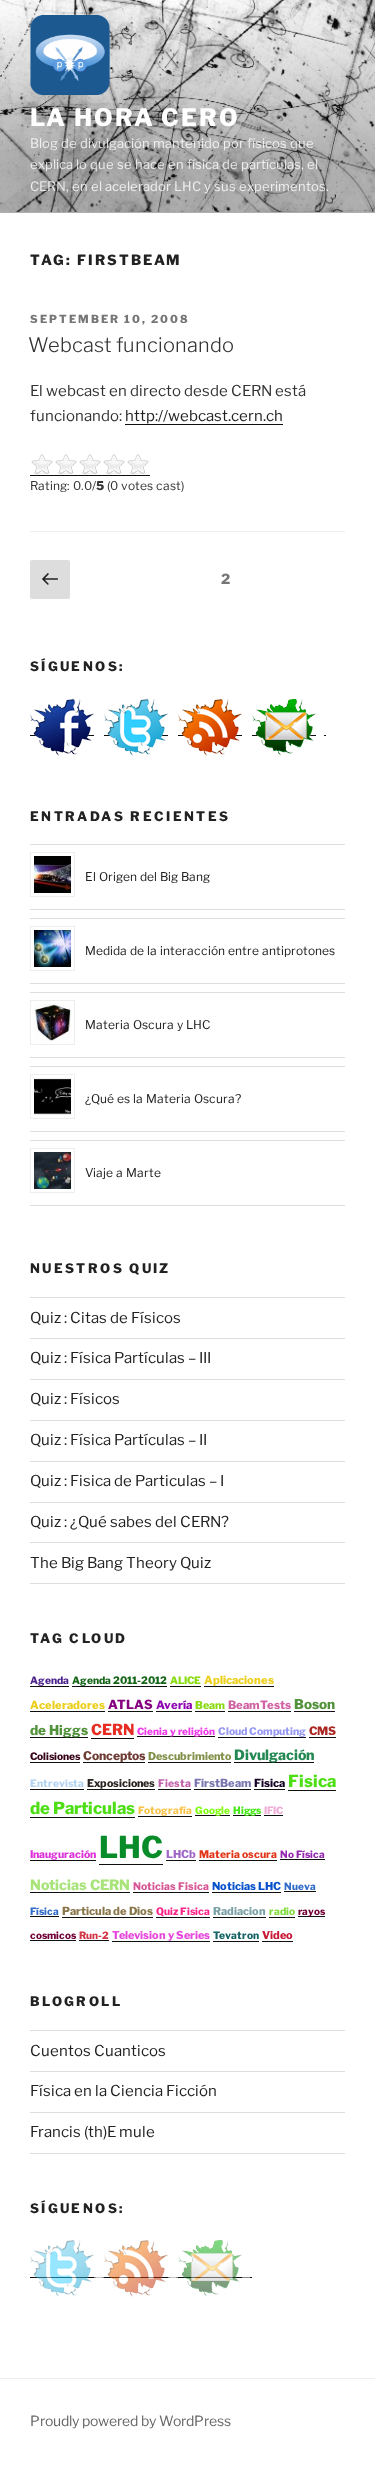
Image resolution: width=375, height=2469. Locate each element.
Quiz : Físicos (75, 1399)
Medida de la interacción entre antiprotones (210, 950)
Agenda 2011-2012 (119, 1680)
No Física (302, 1854)
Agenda (49, 1680)
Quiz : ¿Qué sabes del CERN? (129, 1522)
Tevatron (236, 1935)
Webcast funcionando (131, 345)
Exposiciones (121, 1783)
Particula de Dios (107, 1911)
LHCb (181, 1854)
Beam (210, 1705)
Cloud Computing (262, 1731)
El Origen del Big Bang (147, 876)
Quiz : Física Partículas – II (118, 1440)
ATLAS (130, 1704)
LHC (131, 1847)
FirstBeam (222, 1783)
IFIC (273, 1810)
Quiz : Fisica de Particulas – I (127, 1481)
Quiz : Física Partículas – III (120, 1358)
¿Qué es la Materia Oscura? (163, 1098)
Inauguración (63, 1854)
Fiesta (174, 1783)
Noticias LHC (246, 1886)
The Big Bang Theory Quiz (120, 1563)
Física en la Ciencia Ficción (123, 2091)
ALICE (185, 1680)
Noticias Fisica (171, 1886)
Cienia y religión (176, 1731)
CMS (322, 1731)
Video (277, 1935)
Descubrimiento (189, 1756)
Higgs (247, 1810)
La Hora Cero (135, 117)
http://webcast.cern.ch (204, 416)
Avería (174, 1705)
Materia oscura (238, 1854)
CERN (112, 1729)
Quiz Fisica (183, 1911)
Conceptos (114, 1755)
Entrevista (57, 1783)
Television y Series (161, 1935)
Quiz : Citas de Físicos (105, 1318)
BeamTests (259, 1705)
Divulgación (274, 1754)
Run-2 (94, 1935)
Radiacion (239, 1911)
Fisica (269, 1783)
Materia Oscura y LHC (147, 1024)
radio (282, 1911)
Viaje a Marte (123, 1172)
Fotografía (165, 1810)
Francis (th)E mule (92, 2132)
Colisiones (55, 1756)
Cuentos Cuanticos (98, 2051)
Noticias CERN (80, 1884)
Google (212, 1810)
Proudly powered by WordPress (130, 2420)
